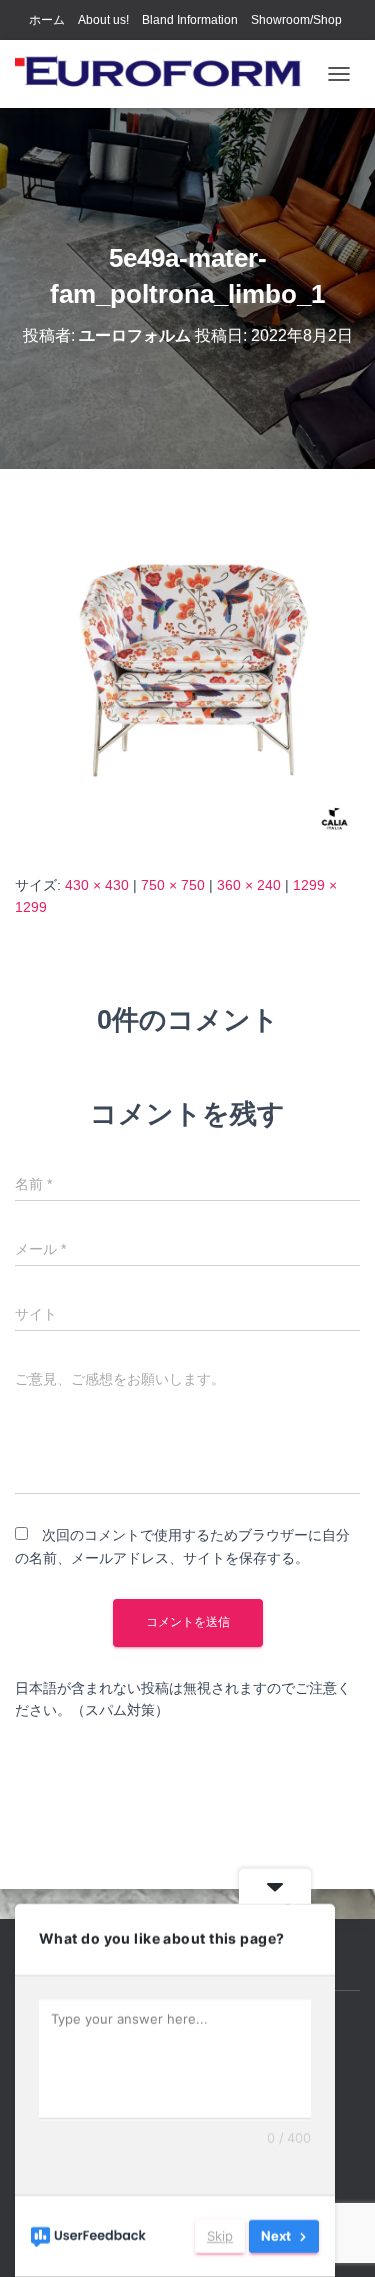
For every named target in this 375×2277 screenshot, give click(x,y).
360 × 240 (249, 885)
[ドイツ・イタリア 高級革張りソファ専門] (166, 73)
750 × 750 (173, 885)
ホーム (47, 20)
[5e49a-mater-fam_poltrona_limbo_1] (187, 670)
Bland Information (190, 20)
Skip (220, 2236)
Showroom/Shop (296, 20)
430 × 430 (97, 885)
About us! (103, 20)
